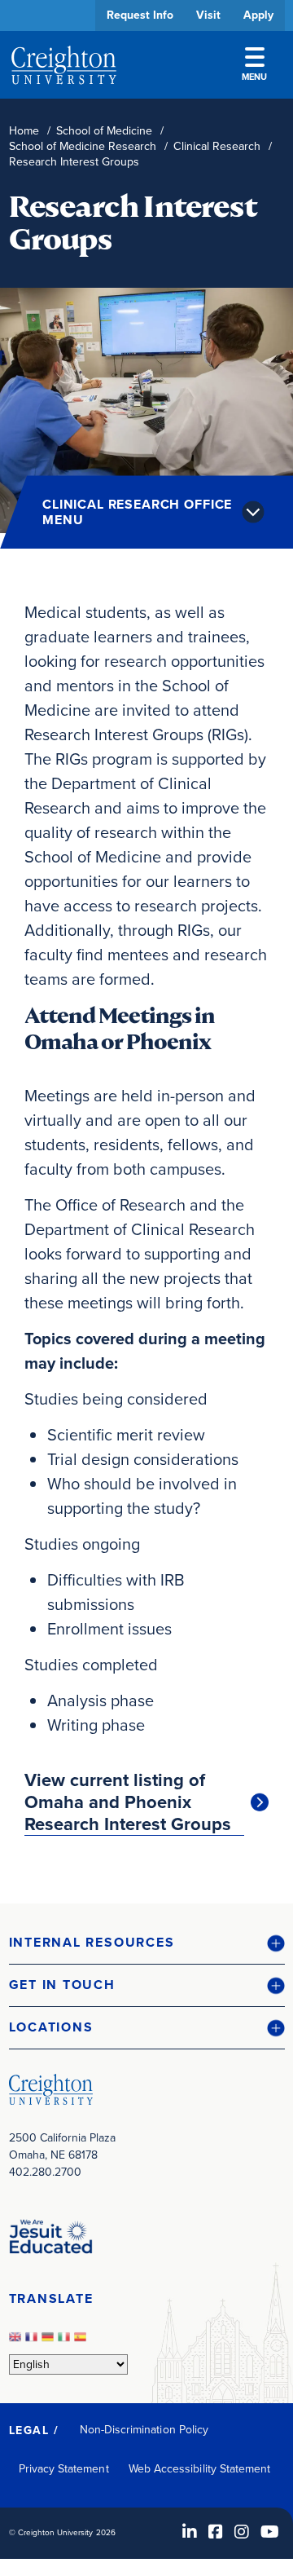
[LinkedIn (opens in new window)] (190, 2532)
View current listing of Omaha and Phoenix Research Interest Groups (128, 1802)
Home (24, 131)
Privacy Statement (64, 2469)
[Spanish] (82, 2342)
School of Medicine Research (83, 146)
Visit (208, 15)
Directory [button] (133, 499)
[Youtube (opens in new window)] (270, 2532)
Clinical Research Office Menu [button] (137, 512)
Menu (254, 77)
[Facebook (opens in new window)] (216, 2532)
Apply (258, 15)
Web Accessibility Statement (200, 2469)
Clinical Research (217, 146)
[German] (50, 2342)
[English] (17, 2342)
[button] (147, 1943)
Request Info (140, 15)
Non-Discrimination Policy (144, 2430)
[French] (33, 2342)
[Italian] (66, 2342)
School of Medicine (104, 131)
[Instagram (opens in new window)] (242, 2532)
